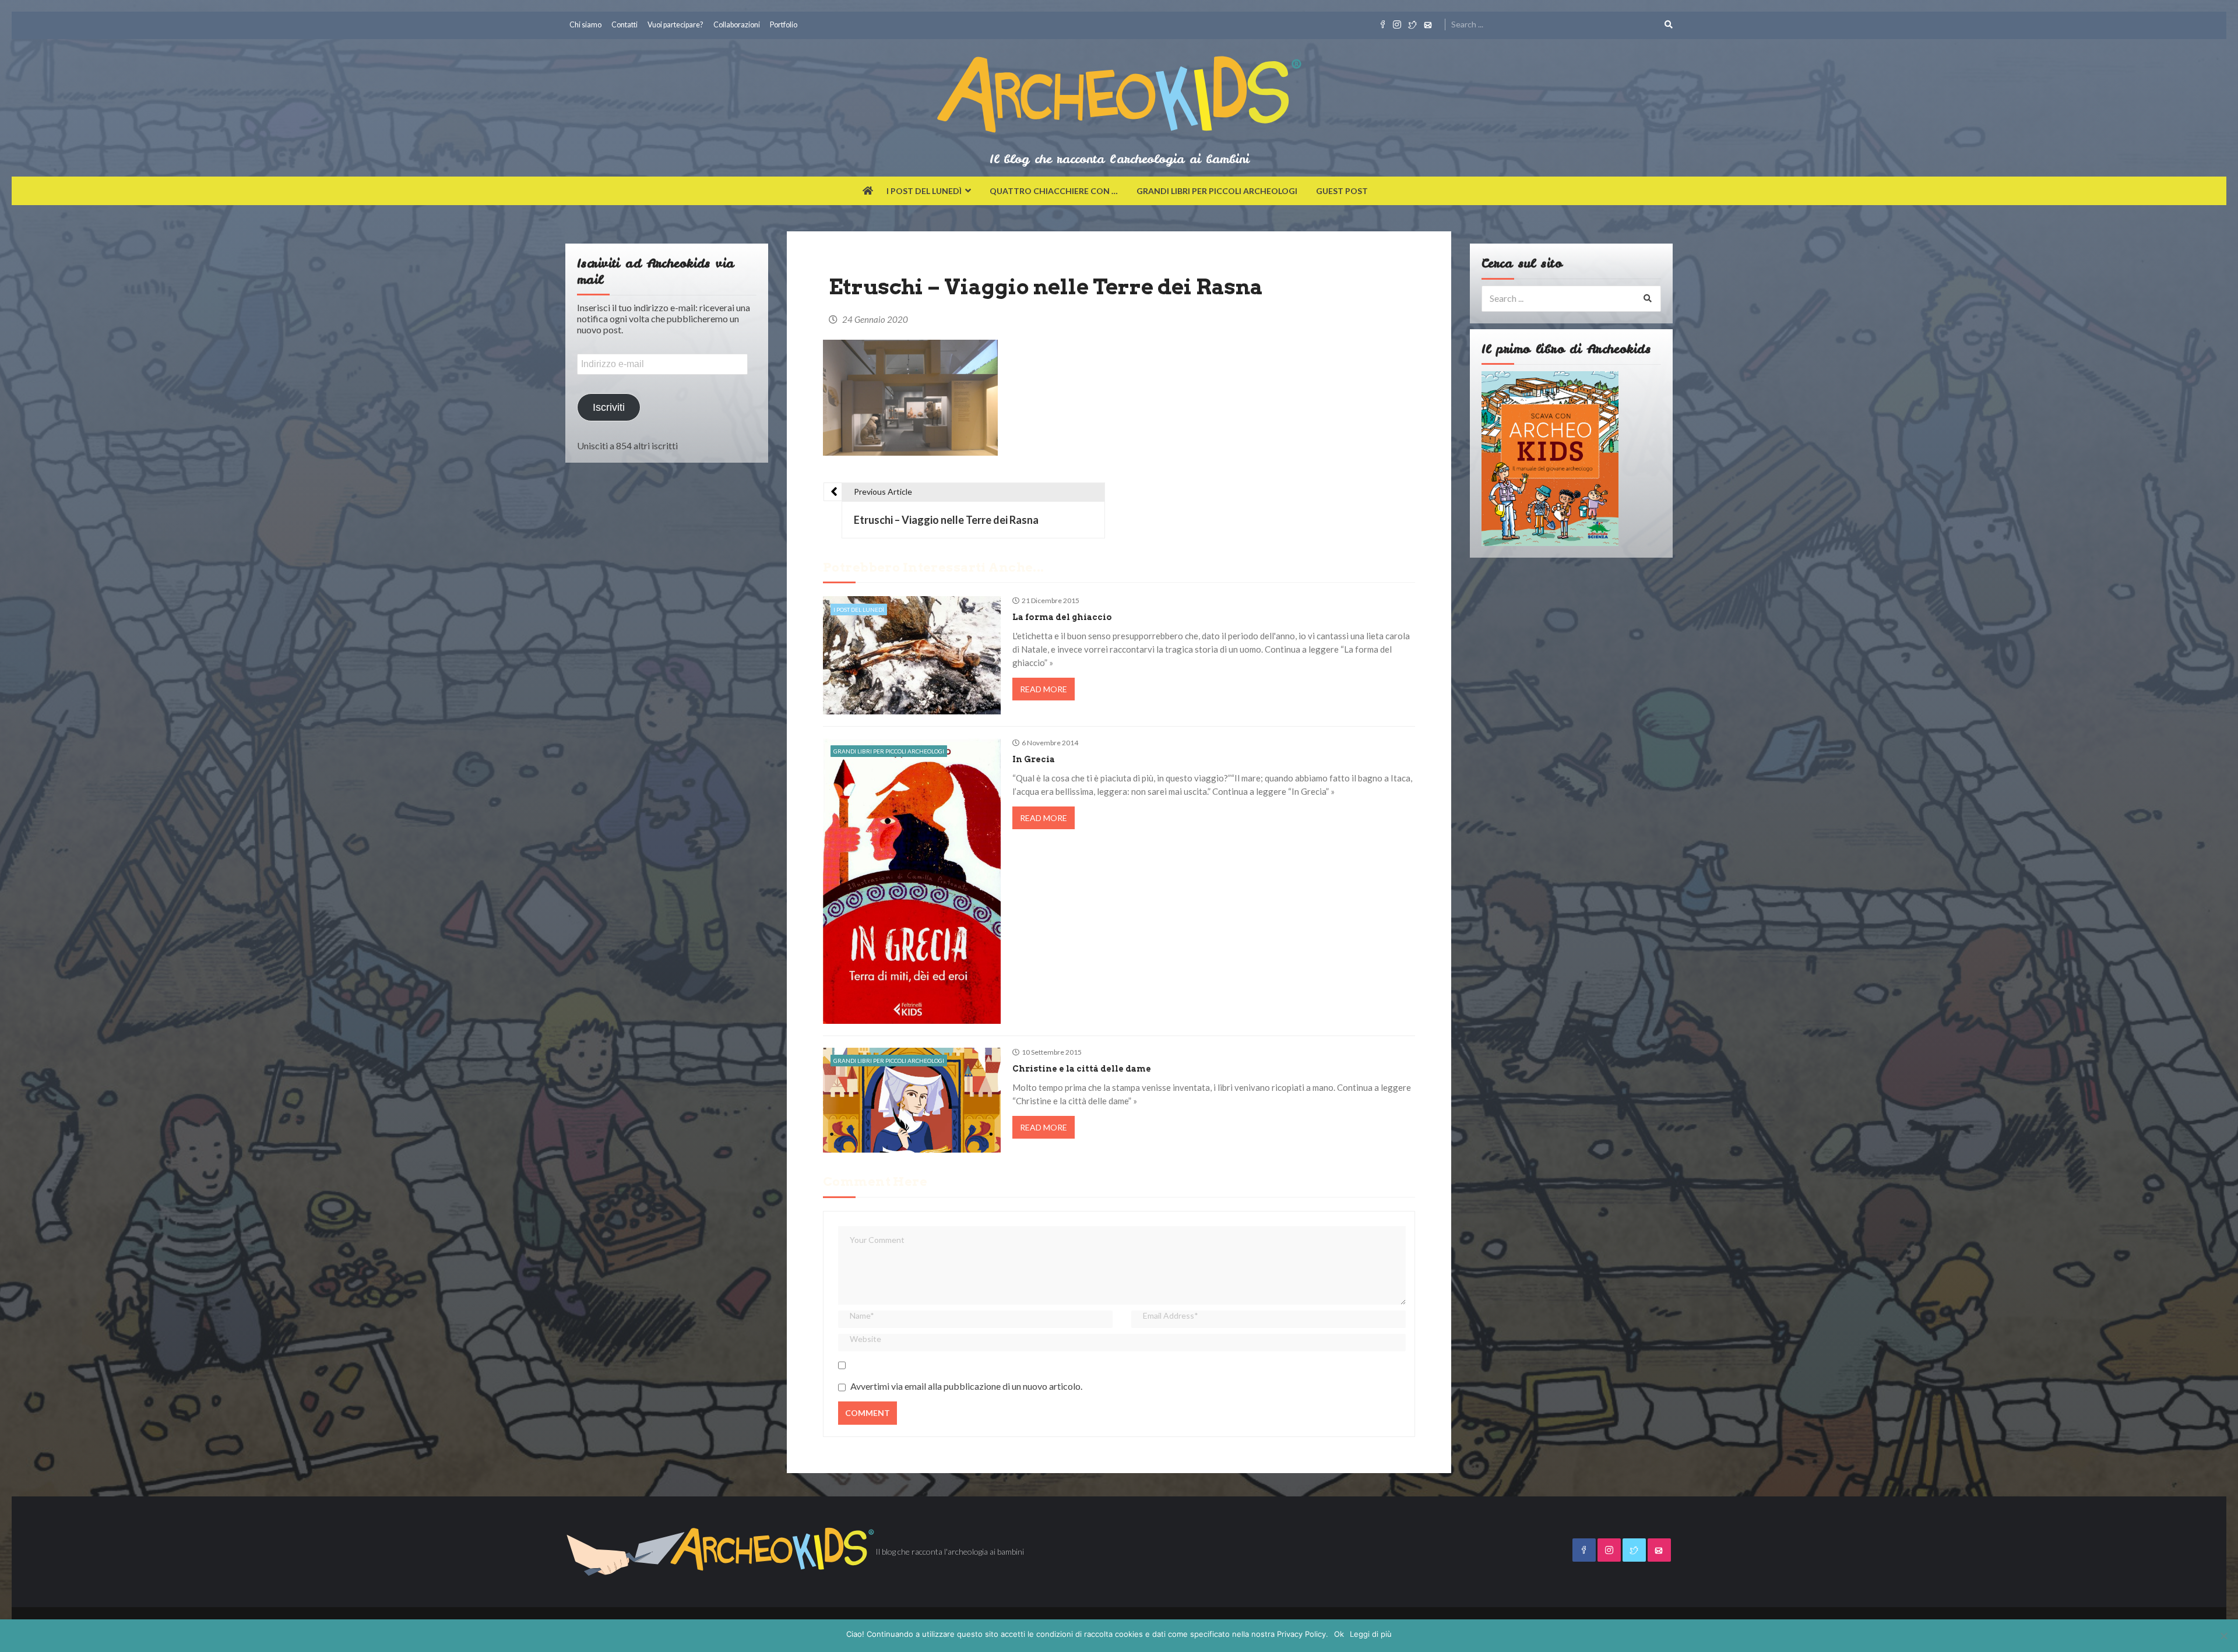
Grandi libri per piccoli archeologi (1217, 191)
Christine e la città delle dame (1082, 1069)
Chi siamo (585, 25)
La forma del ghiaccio (1062, 617)
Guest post (1342, 191)
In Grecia (1034, 759)
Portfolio (784, 25)
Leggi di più (1371, 1634)
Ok (1339, 1634)
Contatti (624, 25)
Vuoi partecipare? (675, 25)
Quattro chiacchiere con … (1054, 191)
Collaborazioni (737, 25)
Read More (1044, 689)
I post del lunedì (924, 191)
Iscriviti (609, 407)
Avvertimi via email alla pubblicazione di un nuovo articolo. (966, 1386)
